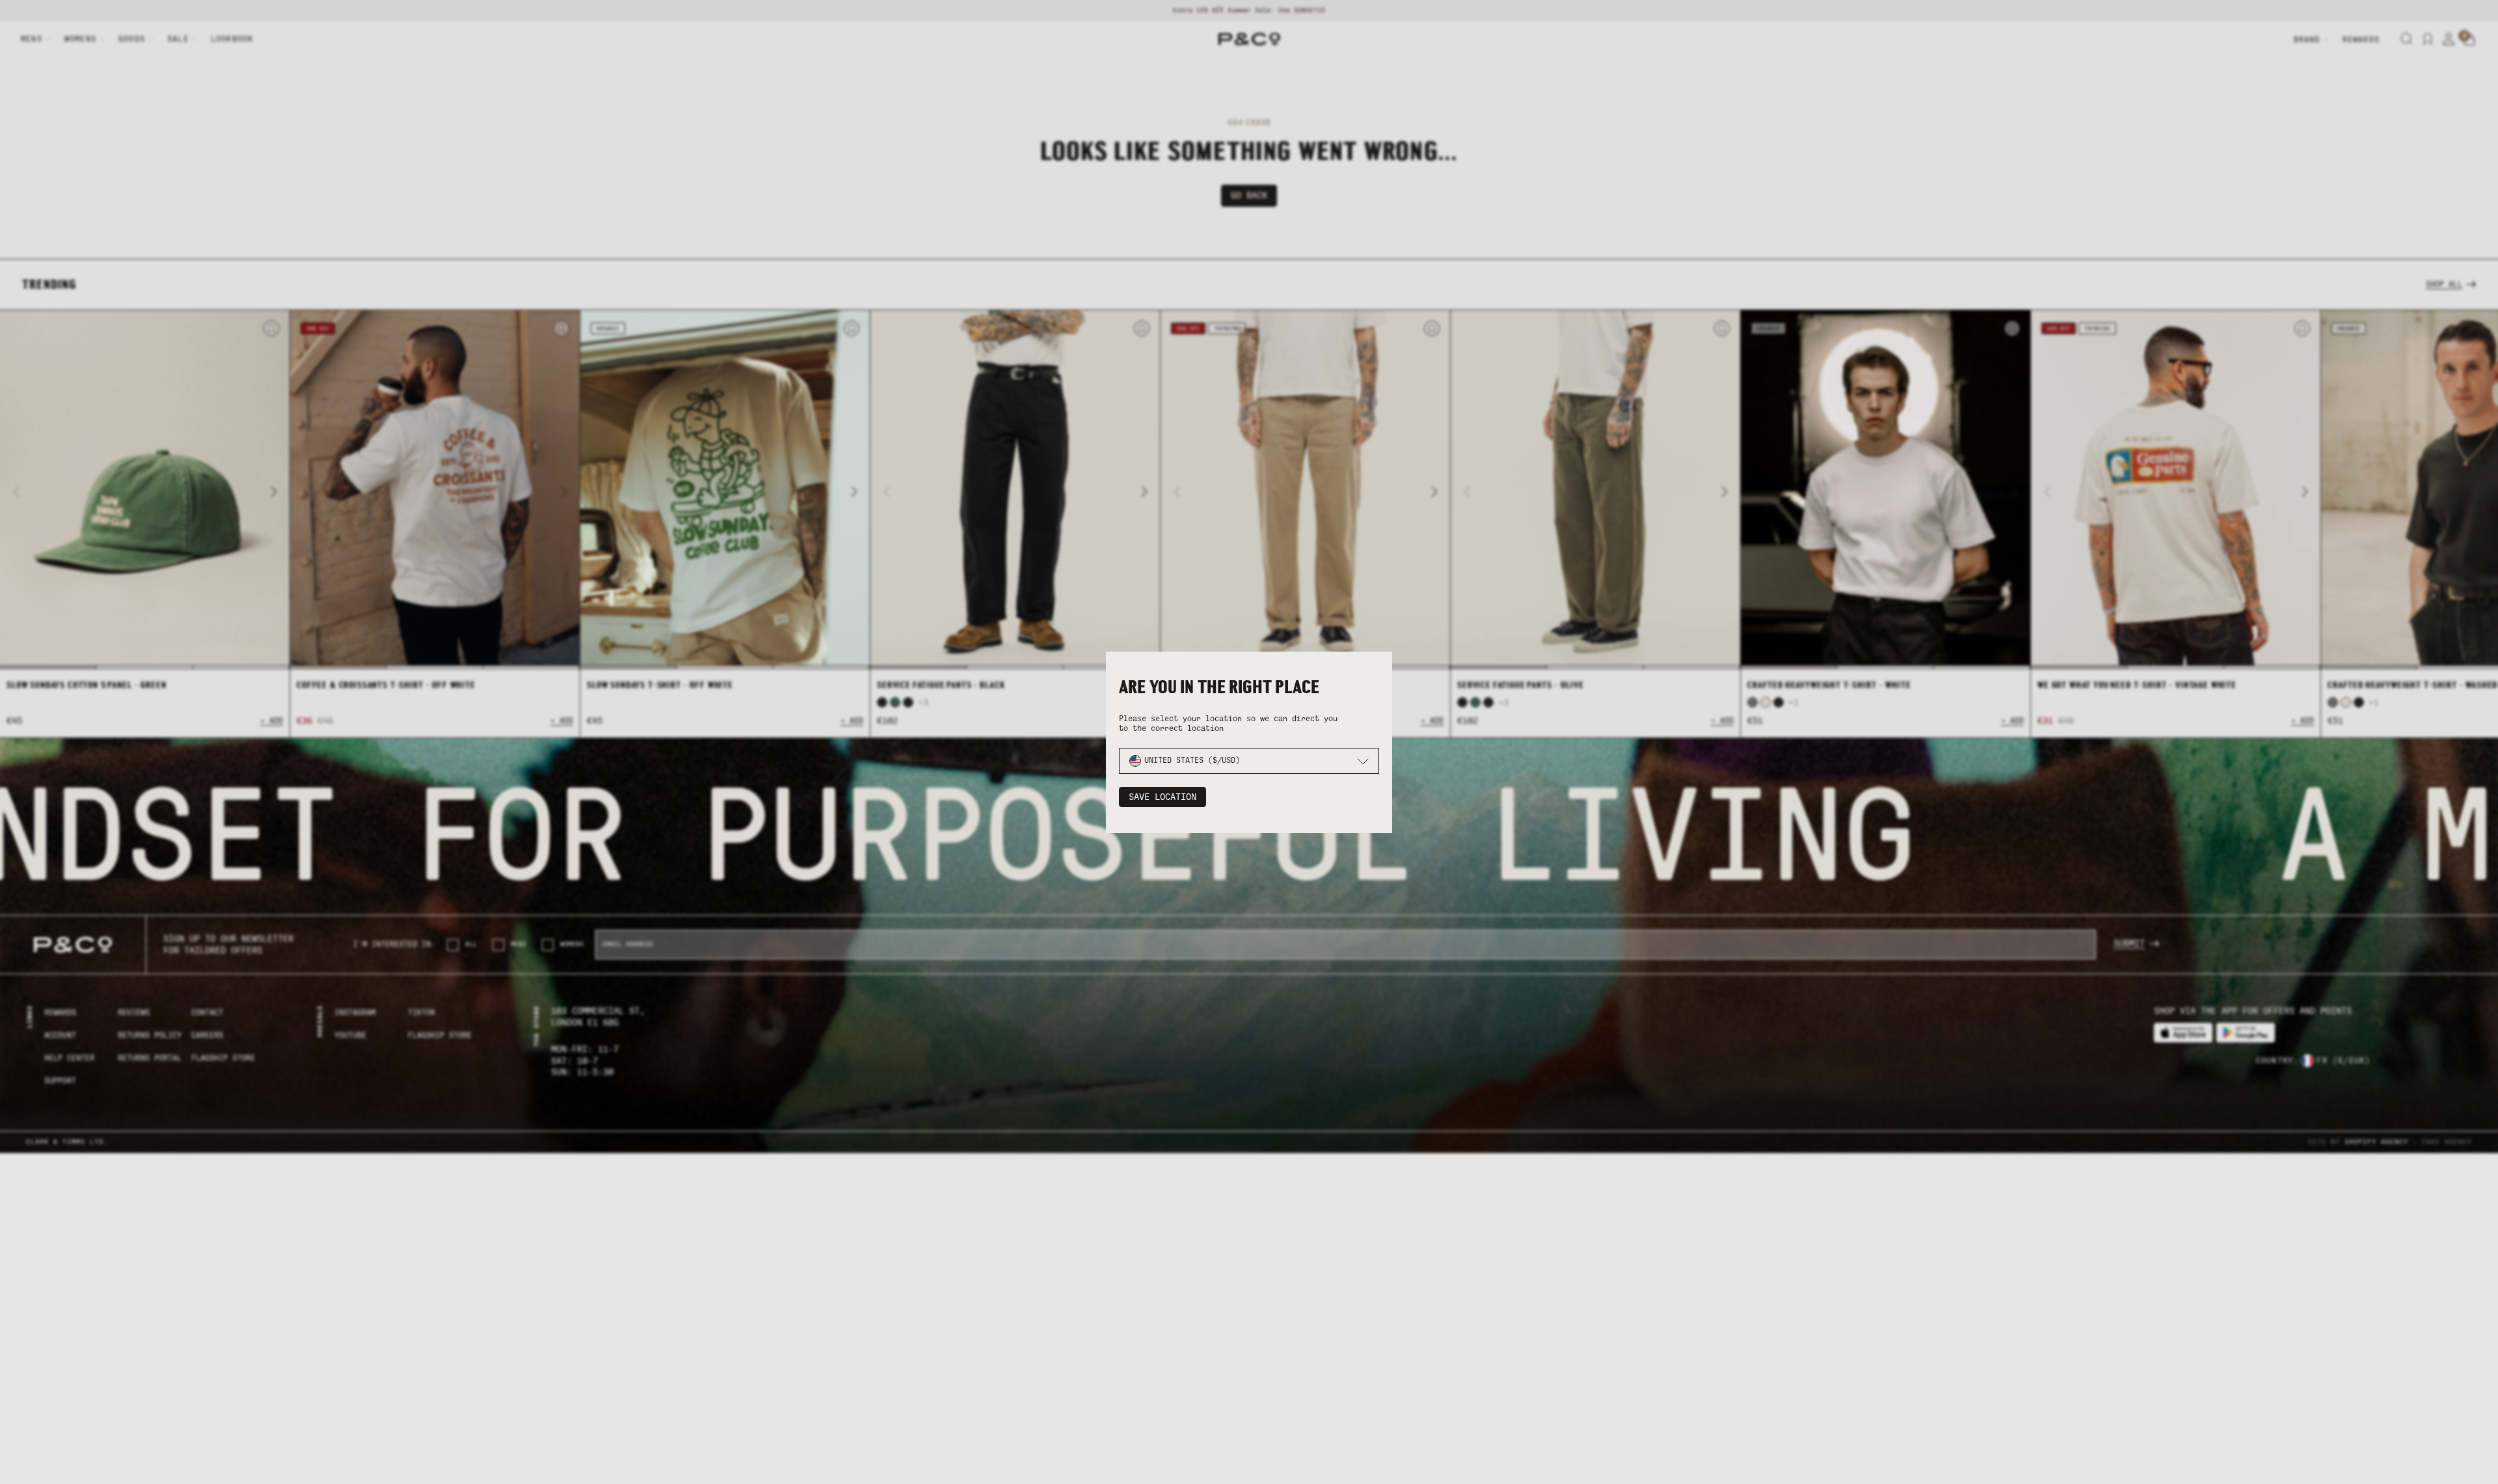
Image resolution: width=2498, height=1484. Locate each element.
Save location (1162, 797)
